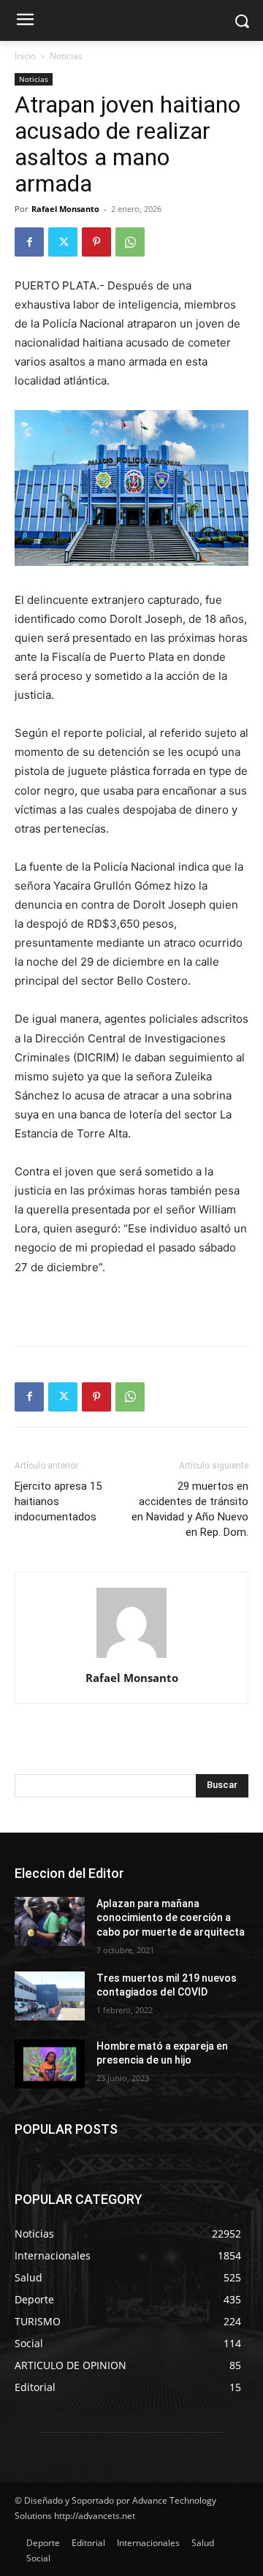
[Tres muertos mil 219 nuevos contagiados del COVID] (50, 1996)
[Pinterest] (96, 242)
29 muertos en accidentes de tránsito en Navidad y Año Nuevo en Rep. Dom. (190, 1509)
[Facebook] (29, 242)
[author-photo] (131, 1658)
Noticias (66, 56)
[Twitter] (63, 242)
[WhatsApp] (130, 242)
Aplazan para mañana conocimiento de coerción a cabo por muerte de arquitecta (171, 1918)
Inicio (25, 56)
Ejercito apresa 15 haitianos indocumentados (58, 1501)
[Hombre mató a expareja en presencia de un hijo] (50, 2064)
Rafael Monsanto (65, 209)
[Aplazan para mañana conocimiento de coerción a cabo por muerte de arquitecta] (50, 1921)
